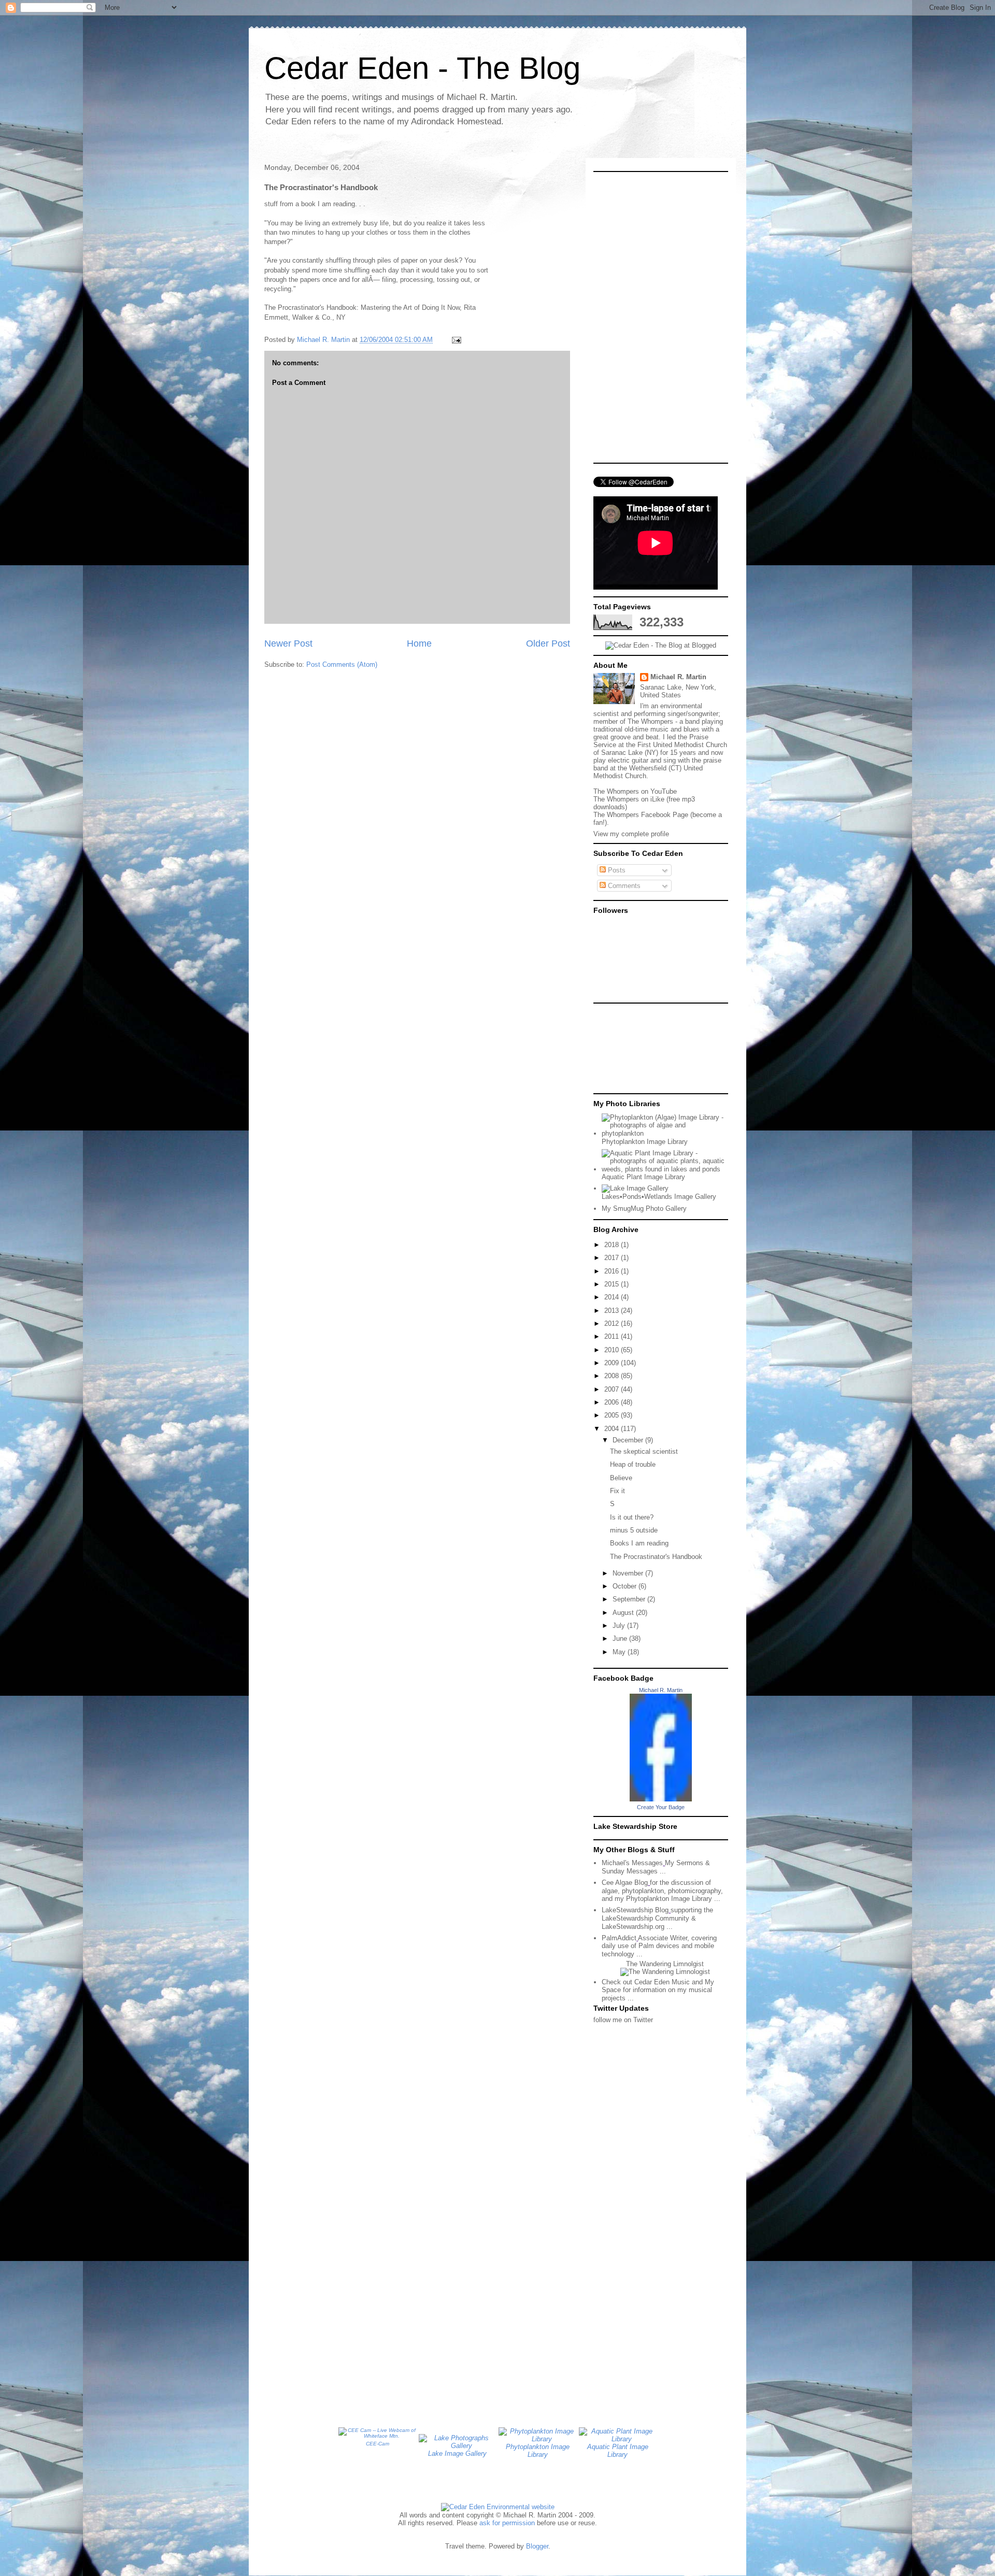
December (629, 1440)
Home (419, 643)
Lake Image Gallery (457, 2453)
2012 (613, 1323)
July (620, 1626)
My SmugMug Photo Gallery (644, 1208)
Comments (623, 886)
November (629, 1573)
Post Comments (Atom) (342, 664)
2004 (613, 1429)
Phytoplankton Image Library (645, 1142)
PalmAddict (619, 1938)
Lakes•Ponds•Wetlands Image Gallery (659, 1197)
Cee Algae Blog (625, 1883)
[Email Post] (456, 340)
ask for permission (507, 2523)
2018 (613, 1245)
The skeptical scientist (644, 1451)
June (621, 1638)
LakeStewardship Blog (635, 1910)
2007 (613, 1389)
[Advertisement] (640, 1048)
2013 (613, 1311)
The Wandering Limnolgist (665, 1964)
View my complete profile (631, 834)
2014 (613, 1297)
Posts (616, 870)
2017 (613, 1258)
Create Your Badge (661, 1807)
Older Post (548, 643)
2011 (613, 1336)
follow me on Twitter (623, 2020)
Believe (621, 1478)
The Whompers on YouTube (635, 791)
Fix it (617, 1491)
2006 (613, 1402)
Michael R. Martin (678, 677)
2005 (613, 1415)
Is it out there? (632, 1517)
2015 (613, 1284)
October (626, 1586)
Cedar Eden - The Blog (422, 68)
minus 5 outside (634, 1530)
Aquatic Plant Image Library (643, 1177)
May (620, 1652)
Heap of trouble (633, 1464)
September (630, 1599)
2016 (613, 1271)
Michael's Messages (632, 1863)
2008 (613, 1376)
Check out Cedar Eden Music (646, 1982)
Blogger (537, 2546)
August (624, 1613)
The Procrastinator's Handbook (656, 1557)
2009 (613, 1363)
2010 (613, 1350)
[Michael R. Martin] (661, 1799)
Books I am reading (639, 1543)
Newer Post (288, 643)
